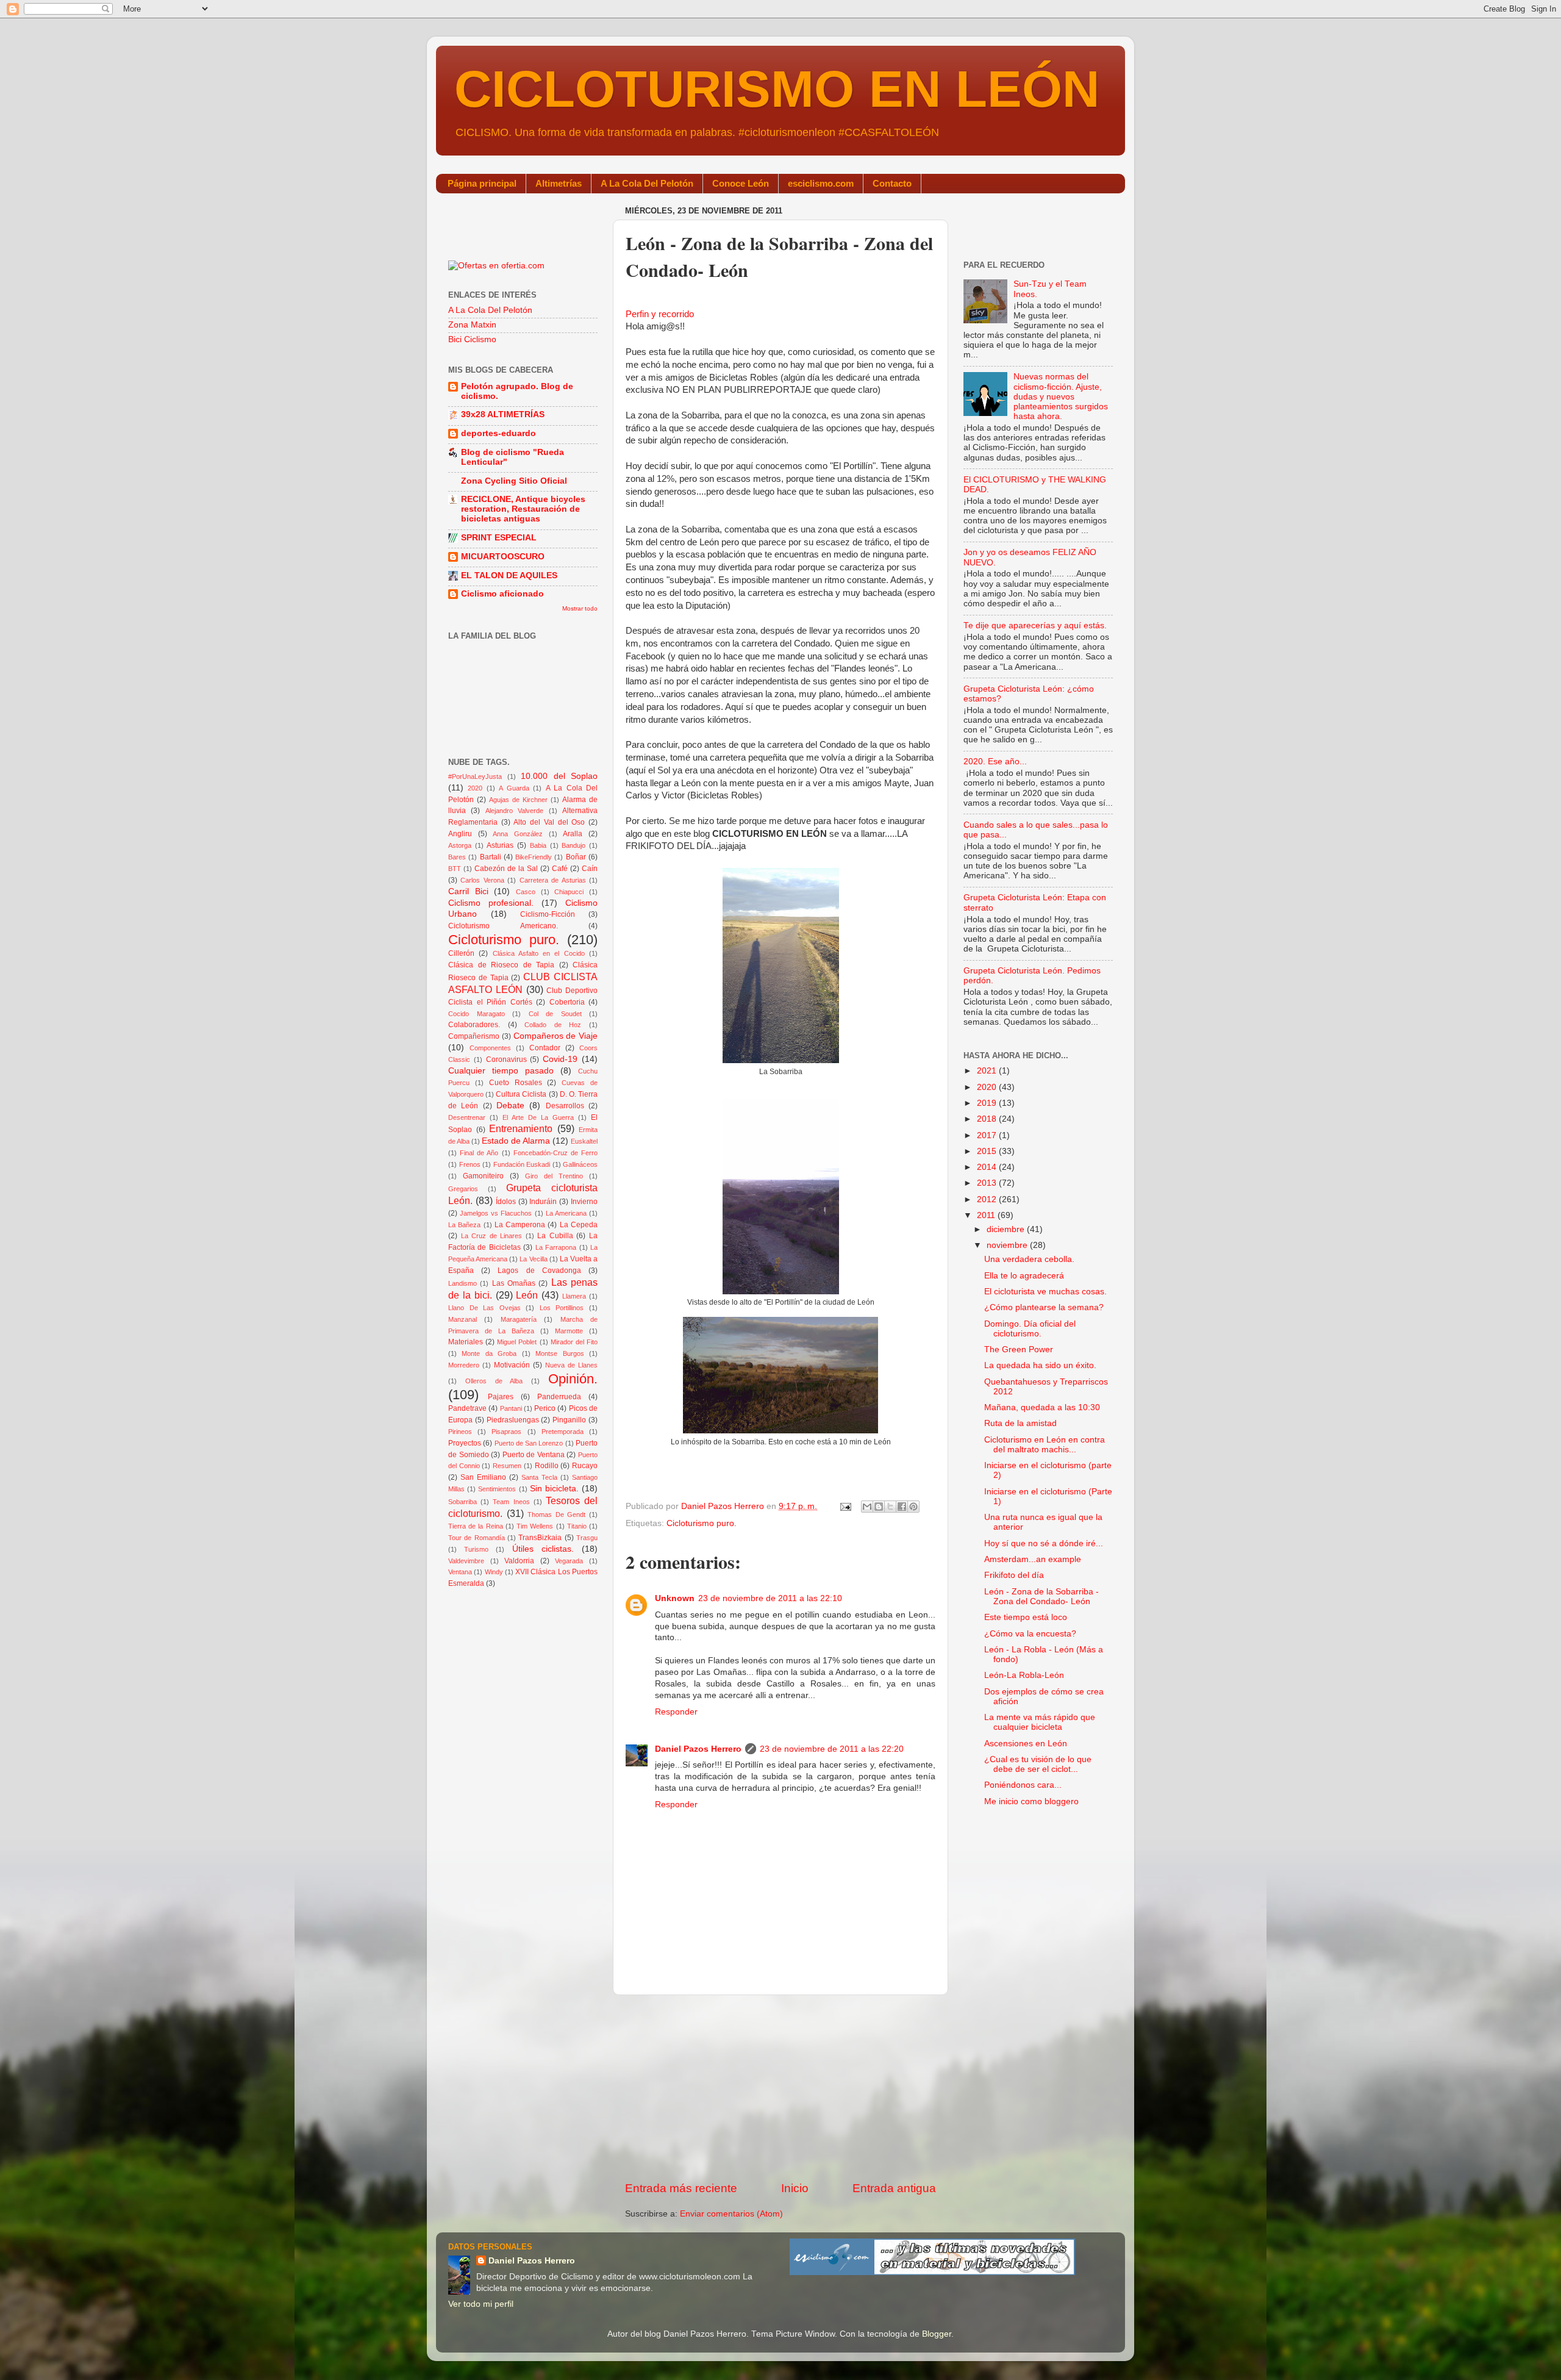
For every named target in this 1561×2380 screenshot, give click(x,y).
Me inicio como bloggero (1031, 1801)
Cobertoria (567, 1002)
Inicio (795, 2188)
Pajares (501, 1397)
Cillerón (461, 953)
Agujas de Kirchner (518, 800)
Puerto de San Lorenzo (529, 1443)
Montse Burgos (559, 1353)
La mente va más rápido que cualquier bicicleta (1040, 1722)
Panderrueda (559, 1397)
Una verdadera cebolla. (1029, 1259)
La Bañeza (464, 1225)
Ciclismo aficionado (502, 594)
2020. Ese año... (995, 762)
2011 (987, 1215)
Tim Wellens (535, 1526)
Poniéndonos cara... (1023, 1785)
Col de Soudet (555, 1014)
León (527, 1295)
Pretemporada (563, 1432)
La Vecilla (533, 1259)
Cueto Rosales (516, 1083)
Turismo (476, 1549)
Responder (676, 1712)
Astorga (460, 845)
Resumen (507, 1466)
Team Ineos (511, 1502)
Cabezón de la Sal (506, 869)
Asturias (500, 845)
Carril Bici (468, 891)
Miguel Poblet (517, 1342)
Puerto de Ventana (534, 1455)
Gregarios (463, 1189)
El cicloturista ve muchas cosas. (1045, 1292)
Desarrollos (565, 1106)
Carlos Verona (482, 880)
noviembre (1008, 1245)
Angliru (460, 834)
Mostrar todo (580, 608)
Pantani (511, 1408)
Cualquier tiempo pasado (501, 1071)
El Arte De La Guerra (538, 1117)
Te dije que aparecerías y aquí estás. (1035, 625)
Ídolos (506, 1202)
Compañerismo (474, 1036)
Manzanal (463, 1319)
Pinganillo (569, 1420)
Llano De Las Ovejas (484, 1308)
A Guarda (514, 788)
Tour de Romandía (477, 1538)
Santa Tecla (539, 1477)
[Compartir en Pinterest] (913, 1507)
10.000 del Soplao (559, 776)
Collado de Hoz (553, 1025)
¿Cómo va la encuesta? (1030, 1634)
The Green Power (1019, 1350)
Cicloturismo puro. (702, 1523)
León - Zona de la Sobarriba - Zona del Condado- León (1041, 1597)
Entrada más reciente (681, 2188)
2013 (988, 1183)
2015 (988, 1151)
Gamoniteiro (483, 1176)
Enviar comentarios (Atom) (731, 2214)
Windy (494, 1572)
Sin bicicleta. (554, 1489)
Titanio (577, 1526)
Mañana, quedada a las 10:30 (1042, 1407)
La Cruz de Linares (492, 1236)
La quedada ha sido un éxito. (1040, 1365)
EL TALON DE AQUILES (509, 575)
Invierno (584, 1202)
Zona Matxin (472, 325)
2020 (475, 788)
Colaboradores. (474, 1025)
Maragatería (519, 1319)
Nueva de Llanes (571, 1365)
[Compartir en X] (890, 1507)
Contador (545, 1048)
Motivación (512, 1365)
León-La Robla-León (1024, 1675)
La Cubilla (555, 1236)
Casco (526, 892)
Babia (538, 845)
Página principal (482, 183)
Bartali (491, 857)
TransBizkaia (540, 1538)
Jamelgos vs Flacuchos (496, 1213)
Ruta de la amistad (1020, 1423)
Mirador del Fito (574, 1342)
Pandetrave (467, 1408)
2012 (988, 1199)
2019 (988, 1103)
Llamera (574, 1296)
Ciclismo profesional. (491, 903)
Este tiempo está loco (1026, 1617)
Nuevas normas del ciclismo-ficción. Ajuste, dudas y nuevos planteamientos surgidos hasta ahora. (1061, 396)
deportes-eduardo (498, 433)
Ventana (460, 1572)
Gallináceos (580, 1164)
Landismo (463, 1283)
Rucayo (585, 1466)
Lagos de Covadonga (539, 1271)
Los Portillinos (562, 1308)
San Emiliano (483, 1477)
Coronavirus (506, 1059)
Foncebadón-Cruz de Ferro (555, 1153)
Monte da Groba (489, 1353)
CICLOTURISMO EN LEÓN (777, 89)
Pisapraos (506, 1432)
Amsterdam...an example (1033, 1559)
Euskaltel (584, 1141)
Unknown (675, 1598)
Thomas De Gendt (556, 1514)
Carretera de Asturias (553, 880)
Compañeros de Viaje (556, 1036)
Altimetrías (559, 183)
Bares (457, 857)
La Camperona (520, 1225)
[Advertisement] (780, 2088)
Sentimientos (497, 1489)
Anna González (518, 834)
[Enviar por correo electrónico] (867, 1507)
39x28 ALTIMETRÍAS (503, 414)
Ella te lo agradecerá (1024, 1276)
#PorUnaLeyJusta (475, 776)
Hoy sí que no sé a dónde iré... (1044, 1543)
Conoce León (741, 183)
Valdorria (519, 1561)
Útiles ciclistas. (543, 1549)
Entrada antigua (894, 2188)
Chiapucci (569, 892)
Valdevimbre (466, 1561)
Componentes (490, 1048)
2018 (988, 1119)
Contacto (892, 183)
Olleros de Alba (494, 1381)
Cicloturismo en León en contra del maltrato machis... (1045, 1445)
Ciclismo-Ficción (548, 914)
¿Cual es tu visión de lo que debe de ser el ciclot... (1038, 1764)
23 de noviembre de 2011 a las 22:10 (770, 1598)
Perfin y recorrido (660, 314)
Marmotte (569, 1331)
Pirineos (460, 1432)
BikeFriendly (534, 857)
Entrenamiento (521, 1128)
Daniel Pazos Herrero (698, 1749)
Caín (590, 869)
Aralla (573, 834)
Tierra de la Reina (476, 1526)
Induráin (543, 1202)
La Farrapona (556, 1247)
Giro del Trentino (554, 1176)
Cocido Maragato (477, 1014)
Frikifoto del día (1014, 1575)
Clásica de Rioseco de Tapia (501, 965)
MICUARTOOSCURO (503, 557)
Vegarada (569, 1561)
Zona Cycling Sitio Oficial (514, 481)
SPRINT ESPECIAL (499, 538)
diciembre (1007, 1229)
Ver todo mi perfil (481, 2304)
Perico (545, 1408)
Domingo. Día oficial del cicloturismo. (1030, 1329)
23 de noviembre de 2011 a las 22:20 (832, 1749)
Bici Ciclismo (472, 339)
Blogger (937, 2334)
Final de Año (479, 1153)
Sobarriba (463, 1502)
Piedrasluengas (513, 1420)
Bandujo (573, 845)
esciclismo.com (821, 183)
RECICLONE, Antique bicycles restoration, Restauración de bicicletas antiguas (523, 509)
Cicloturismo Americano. (503, 926)
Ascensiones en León (1026, 1744)
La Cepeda (579, 1225)
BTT (455, 869)
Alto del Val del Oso (549, 822)
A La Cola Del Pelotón (647, 183)
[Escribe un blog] (879, 1507)
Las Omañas (514, 1283)
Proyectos (465, 1443)
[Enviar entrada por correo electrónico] (845, 1506)
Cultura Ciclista (521, 1094)
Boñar (576, 857)
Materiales (466, 1342)
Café (560, 869)
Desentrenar (467, 1117)
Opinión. (573, 1379)
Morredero (464, 1365)
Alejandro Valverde (514, 811)
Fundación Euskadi (522, 1164)
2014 (988, 1167)
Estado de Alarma (516, 1141)
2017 (988, 1135)
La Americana (566, 1213)
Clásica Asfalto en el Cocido (539, 953)
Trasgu (587, 1538)
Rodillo (547, 1466)
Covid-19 (560, 1059)
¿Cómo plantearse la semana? (1044, 1307)
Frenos (470, 1164)
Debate (510, 1106)
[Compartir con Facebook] (902, 1507)
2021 (988, 1071)
